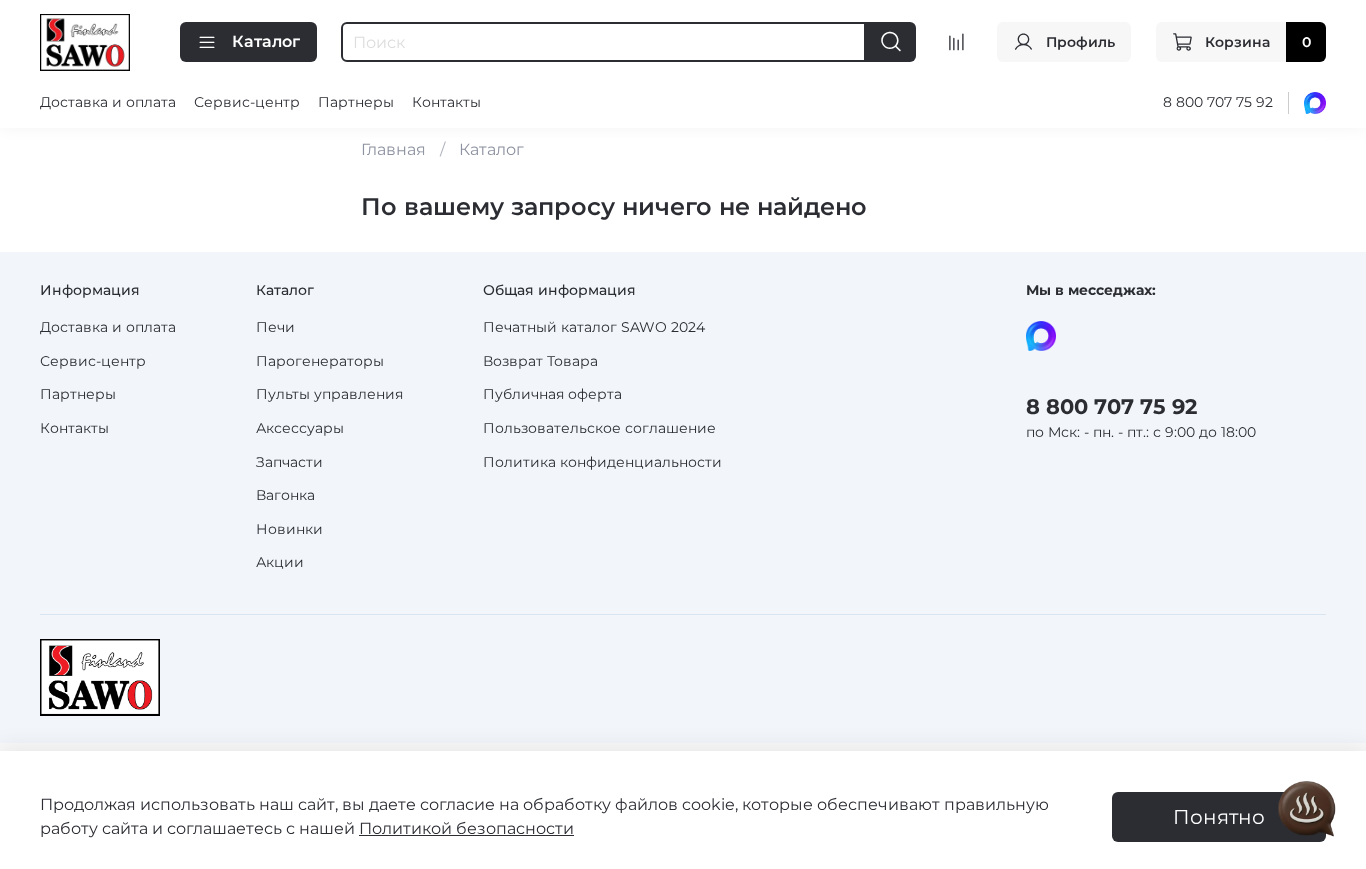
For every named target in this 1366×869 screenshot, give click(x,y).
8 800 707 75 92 (1218, 102)
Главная (393, 149)
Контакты (446, 102)
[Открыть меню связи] (1307, 810)
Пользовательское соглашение (599, 428)
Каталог (266, 41)
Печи (275, 327)
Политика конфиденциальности (602, 462)
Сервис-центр (247, 102)
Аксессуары (300, 428)
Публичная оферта (552, 394)
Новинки (289, 529)
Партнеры (356, 102)
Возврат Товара (540, 361)
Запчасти (289, 462)
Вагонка (285, 495)
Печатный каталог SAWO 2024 (594, 327)
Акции (280, 562)
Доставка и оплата (108, 102)
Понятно (1219, 817)
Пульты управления (329, 394)
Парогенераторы (320, 361)
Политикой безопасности (466, 828)
